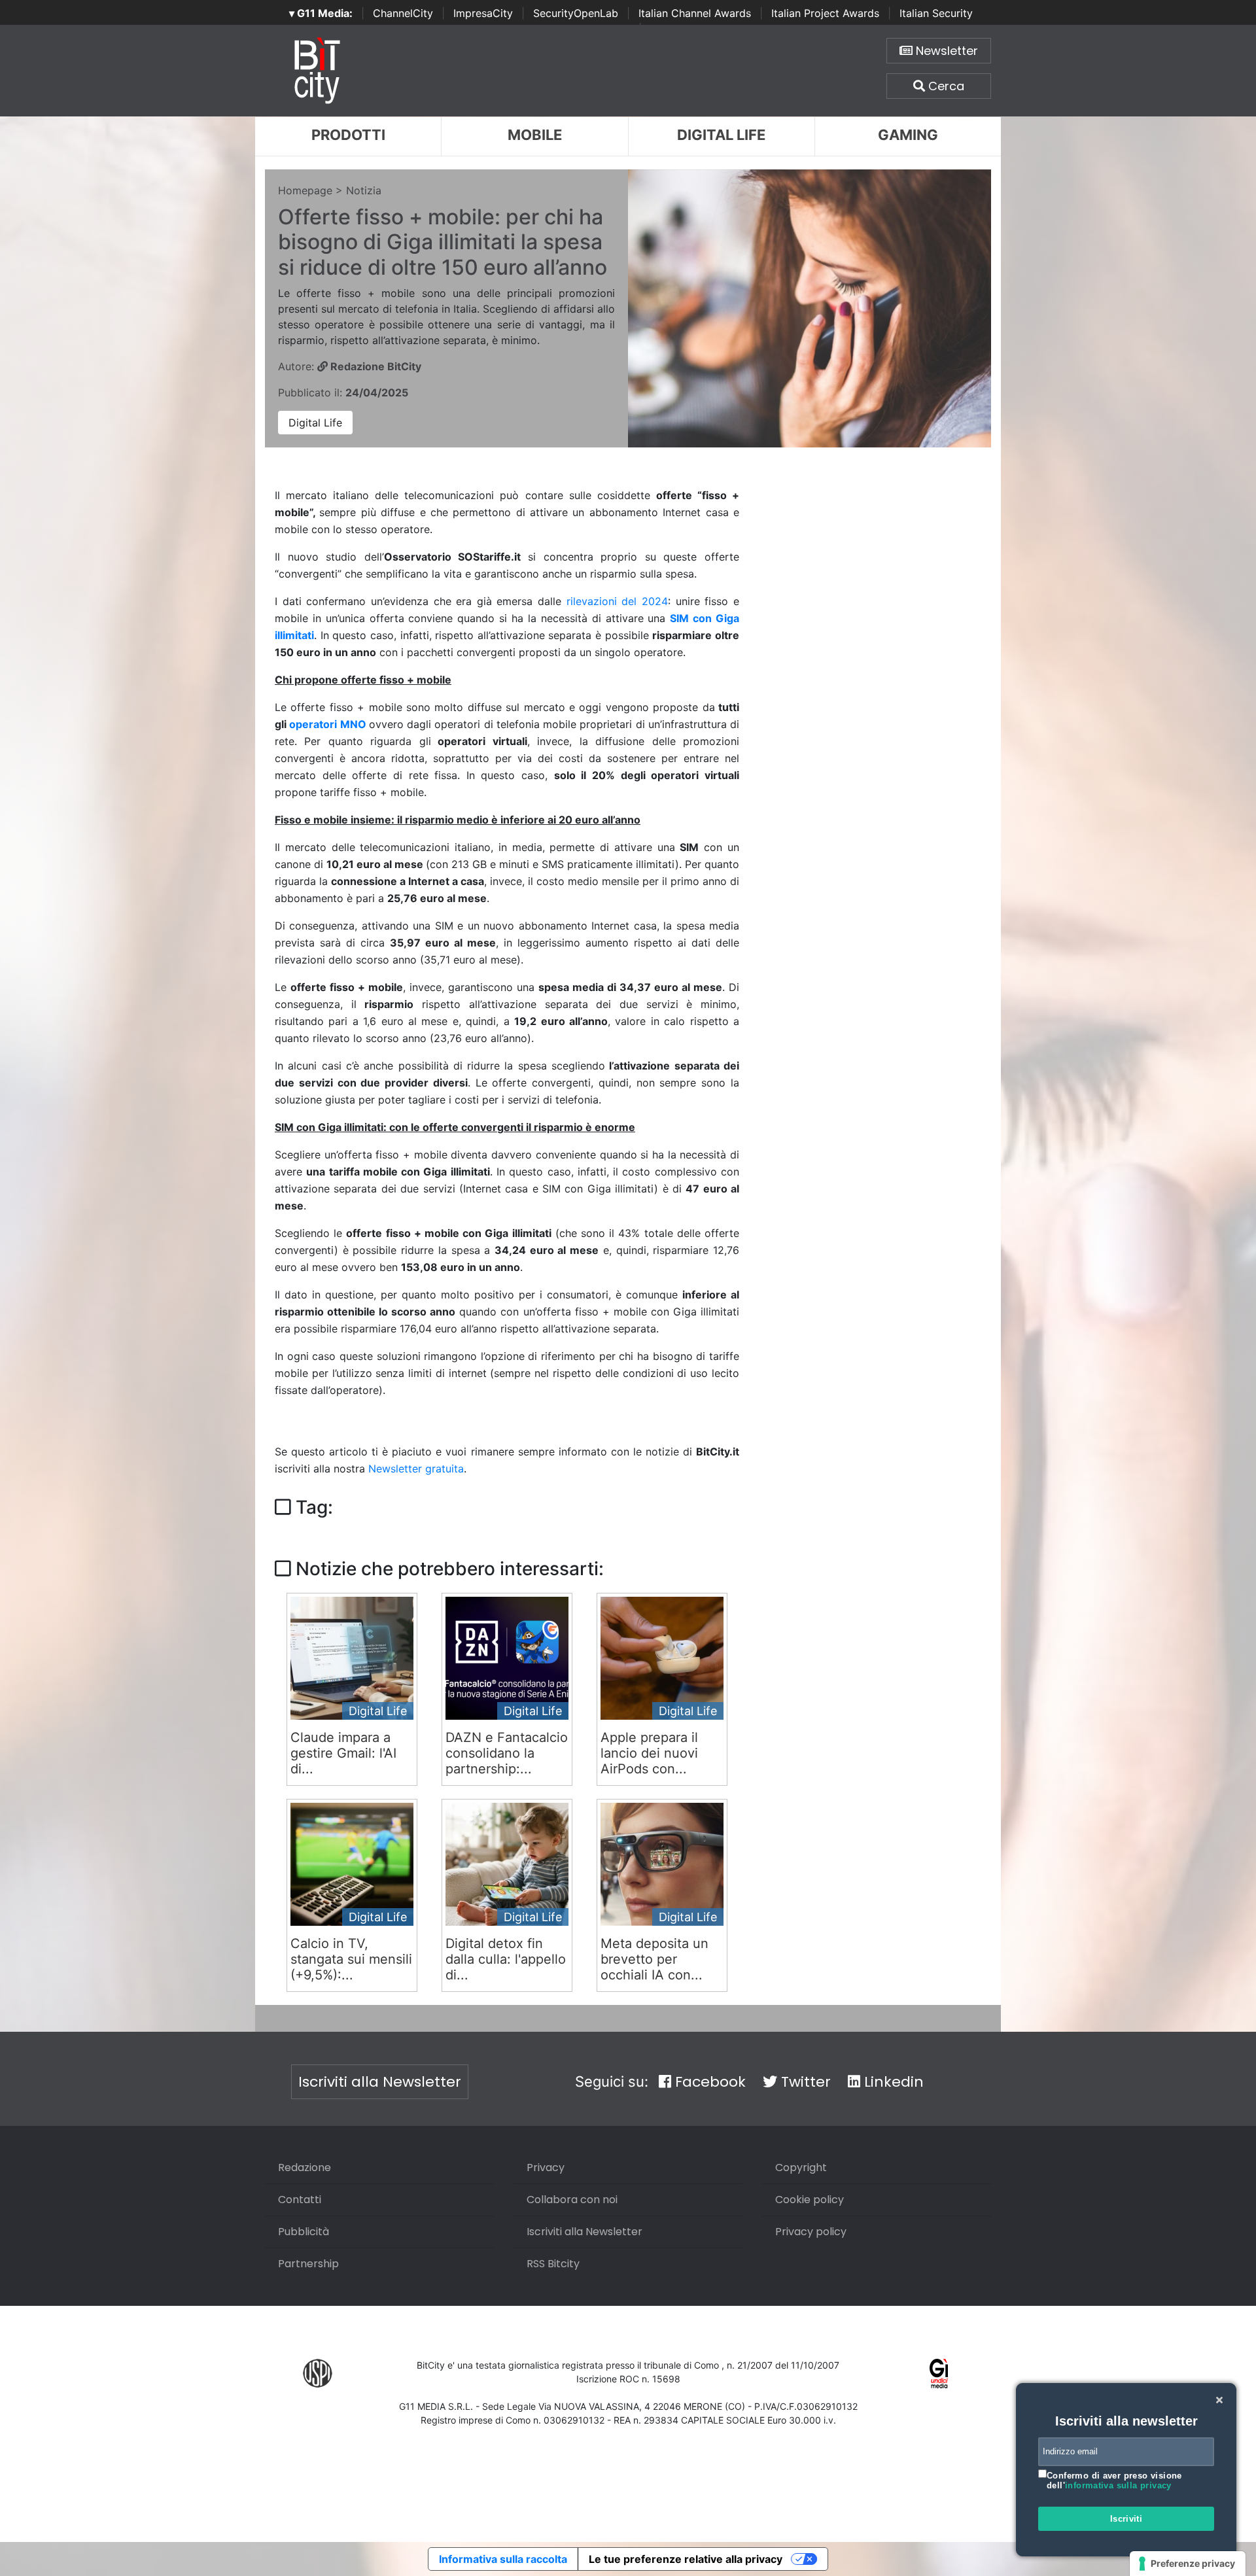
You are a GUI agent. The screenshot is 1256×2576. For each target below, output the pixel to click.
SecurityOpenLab (576, 13)
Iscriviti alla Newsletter (380, 2082)
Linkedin (892, 2082)
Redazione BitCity (375, 366)
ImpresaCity (483, 13)
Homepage (305, 190)
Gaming (908, 135)
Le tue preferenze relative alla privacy (686, 2559)
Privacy (546, 2167)
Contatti (300, 2200)
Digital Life (721, 135)
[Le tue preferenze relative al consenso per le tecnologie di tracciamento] (1188, 2564)
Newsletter (945, 51)
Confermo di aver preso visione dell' (1114, 2481)
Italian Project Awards (825, 13)
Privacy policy (811, 2232)
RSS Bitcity (553, 2264)
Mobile (535, 135)
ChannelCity (403, 13)
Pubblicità (304, 2232)
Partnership (308, 2264)
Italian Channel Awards (695, 13)
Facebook (708, 2082)
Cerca (945, 86)
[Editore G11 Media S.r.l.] (939, 2373)
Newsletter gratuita (416, 1469)
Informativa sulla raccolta (503, 2559)
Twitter (804, 2082)
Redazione (305, 2167)
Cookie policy (810, 2200)
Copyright (801, 2167)
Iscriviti (1126, 2519)
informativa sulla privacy (1118, 2485)
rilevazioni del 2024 (617, 601)
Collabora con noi (572, 2200)
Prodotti (348, 135)
